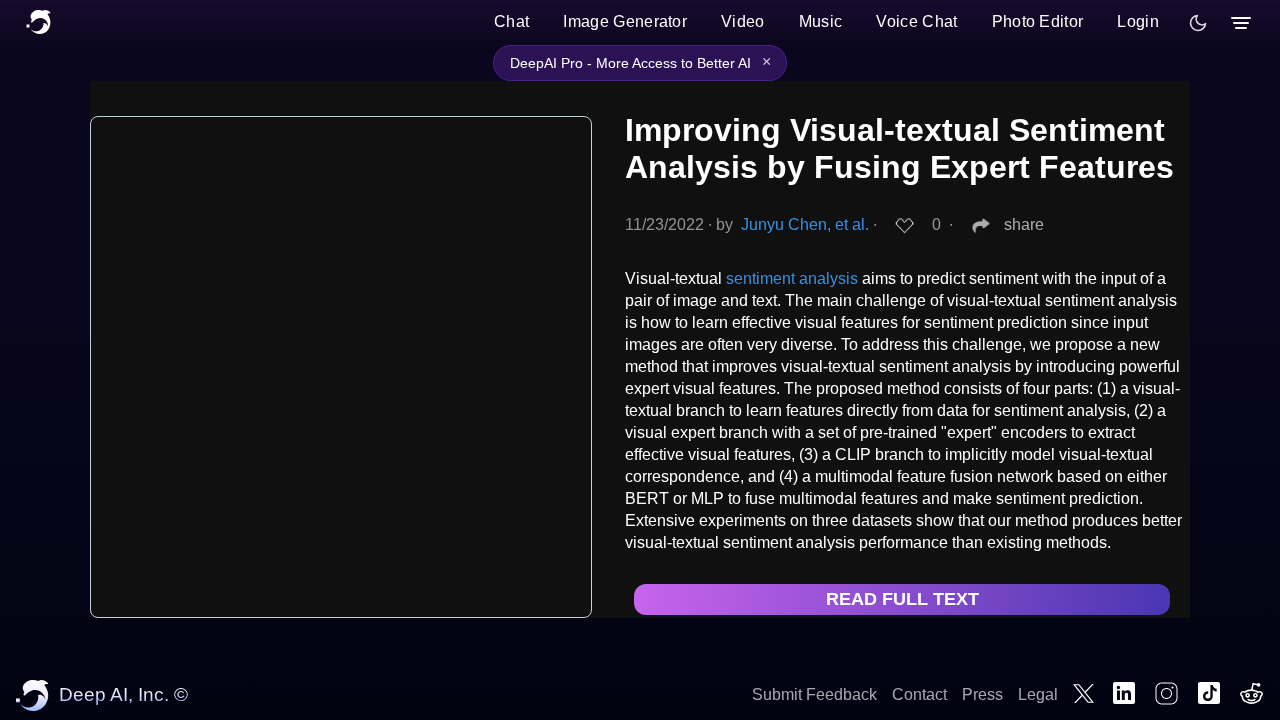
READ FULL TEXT (902, 599)
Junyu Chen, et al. (805, 224)
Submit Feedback (814, 694)
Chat (511, 21)
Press (982, 694)
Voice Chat (916, 21)
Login (1138, 21)
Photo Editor (1038, 21)
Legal (1038, 694)
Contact (919, 694)
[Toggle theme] (1198, 23)
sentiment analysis (792, 278)
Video (743, 21)
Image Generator (625, 21)
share (1024, 224)
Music (821, 21)
